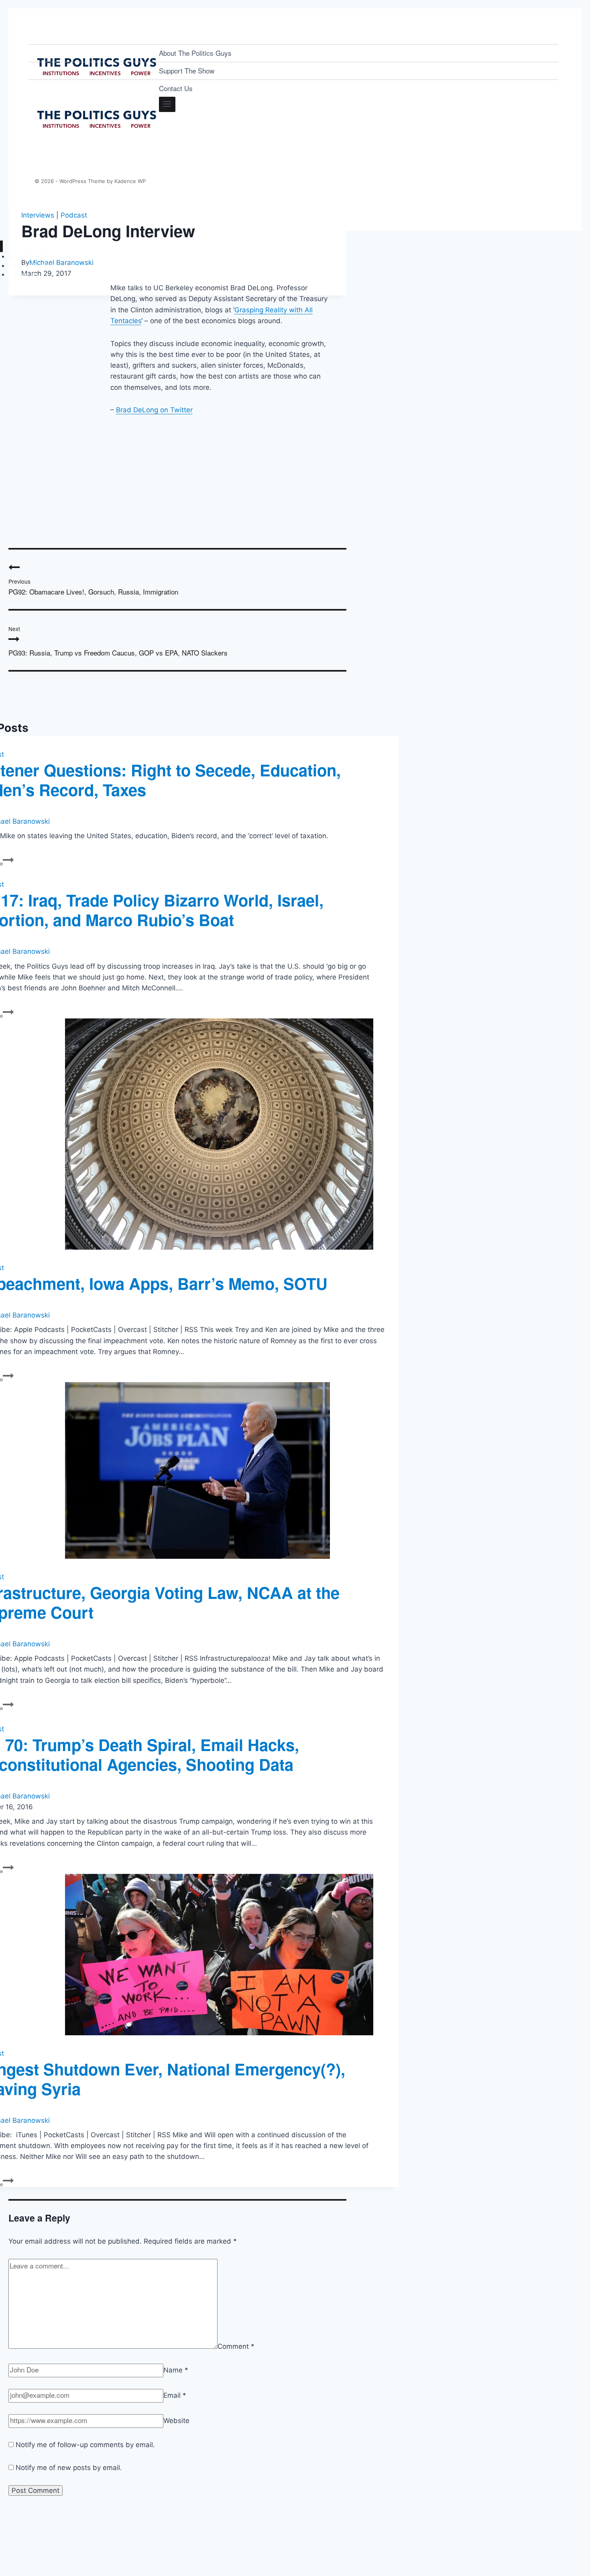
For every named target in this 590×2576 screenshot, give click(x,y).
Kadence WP (130, 181)
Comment (236, 2346)
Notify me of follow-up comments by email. (85, 2445)
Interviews (38, 215)
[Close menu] (1, 246)
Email (175, 2395)
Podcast (74, 215)
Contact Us (176, 88)
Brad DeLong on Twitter (154, 410)
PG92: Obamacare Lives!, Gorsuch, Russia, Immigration (93, 587)
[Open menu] (167, 104)
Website (176, 2421)
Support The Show (187, 70)
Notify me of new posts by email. (69, 2468)
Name (176, 2370)
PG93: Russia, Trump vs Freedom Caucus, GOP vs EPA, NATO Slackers (118, 641)
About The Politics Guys (195, 53)
